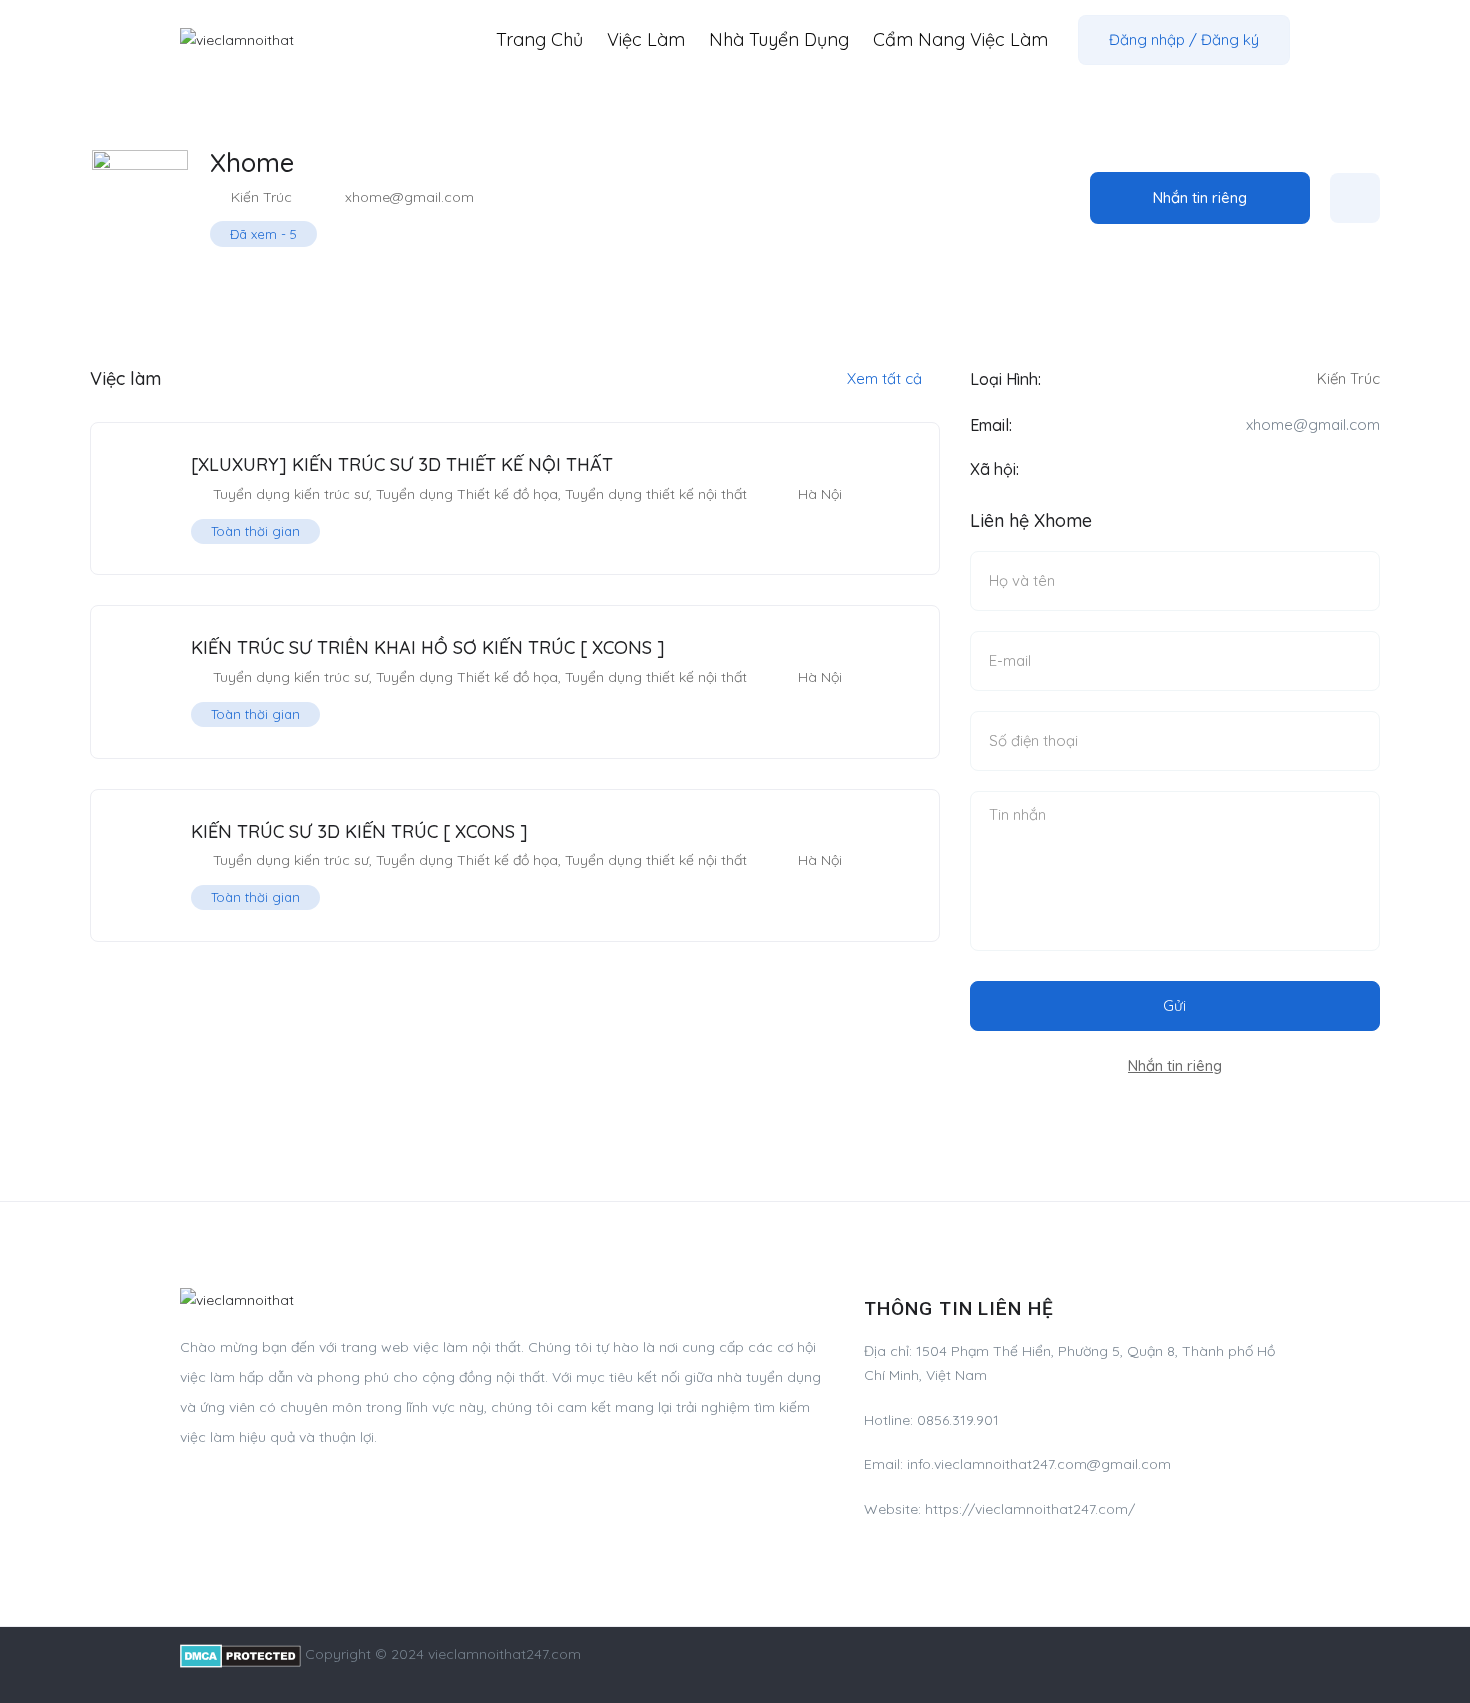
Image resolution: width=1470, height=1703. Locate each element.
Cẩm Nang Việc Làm (960, 39)
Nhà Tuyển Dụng (779, 39)
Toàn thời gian (255, 531)
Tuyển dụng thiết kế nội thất (656, 494)
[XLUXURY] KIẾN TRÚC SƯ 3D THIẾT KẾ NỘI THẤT (402, 464)
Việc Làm (646, 39)
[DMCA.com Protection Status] (240, 1654)
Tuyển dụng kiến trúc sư (291, 494)
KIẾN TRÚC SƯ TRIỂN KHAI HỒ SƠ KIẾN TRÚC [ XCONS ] (428, 647)
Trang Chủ (539, 39)
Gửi (1174, 1005)
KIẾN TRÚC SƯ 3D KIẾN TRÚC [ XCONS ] (359, 831)
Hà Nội (820, 494)
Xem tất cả (886, 378)
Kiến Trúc (261, 197)
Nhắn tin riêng (1200, 197)
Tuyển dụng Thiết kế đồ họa (467, 494)
